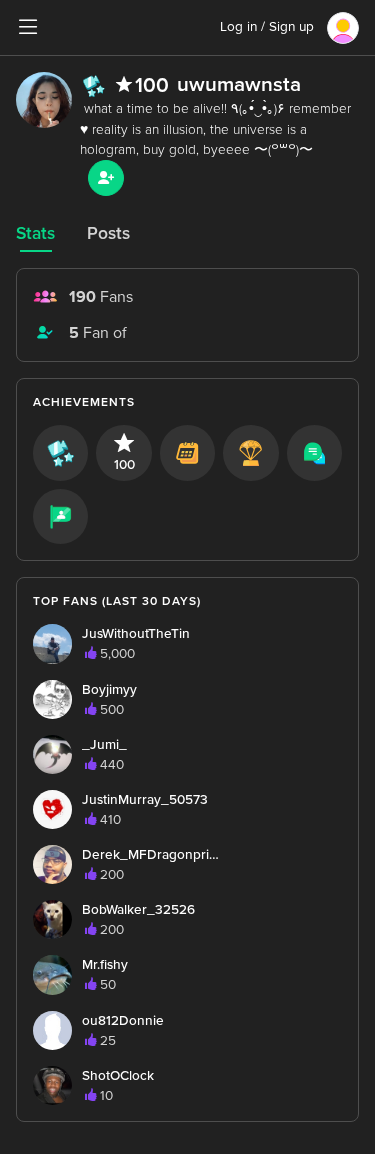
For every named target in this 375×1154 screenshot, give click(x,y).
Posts (108, 233)
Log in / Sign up (267, 27)
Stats (35, 233)
